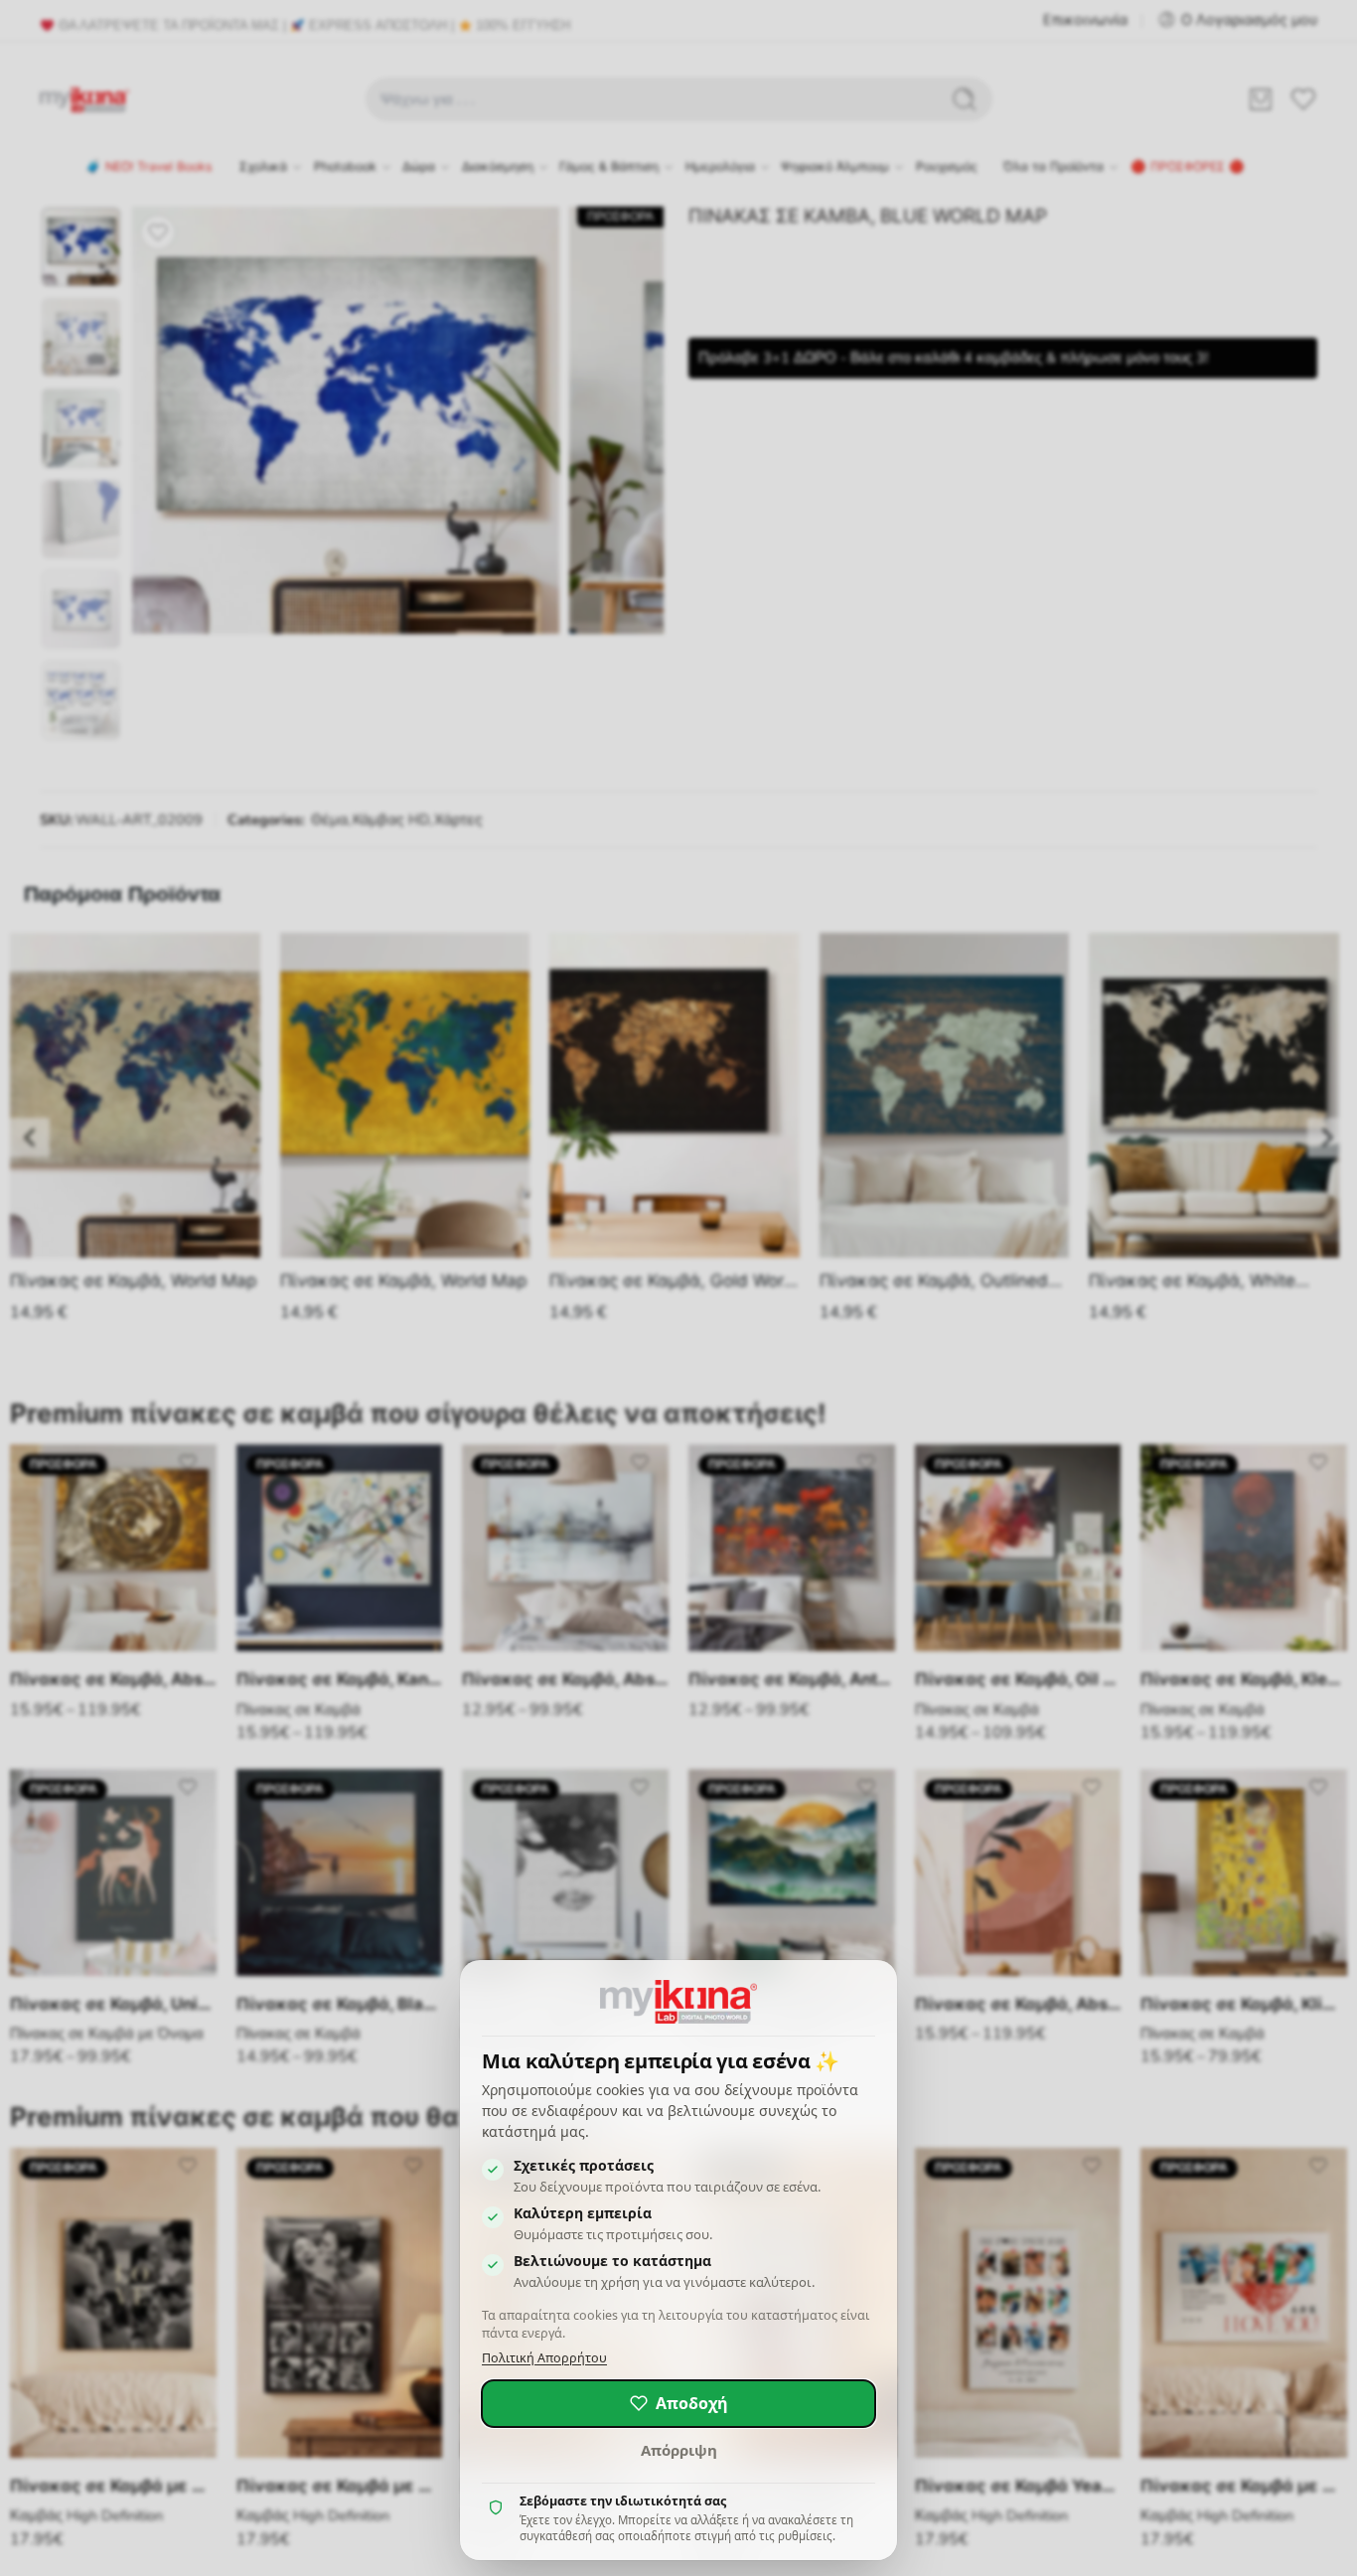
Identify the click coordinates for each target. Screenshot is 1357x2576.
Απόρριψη (679, 2450)
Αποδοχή (692, 2403)
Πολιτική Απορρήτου (544, 2358)
